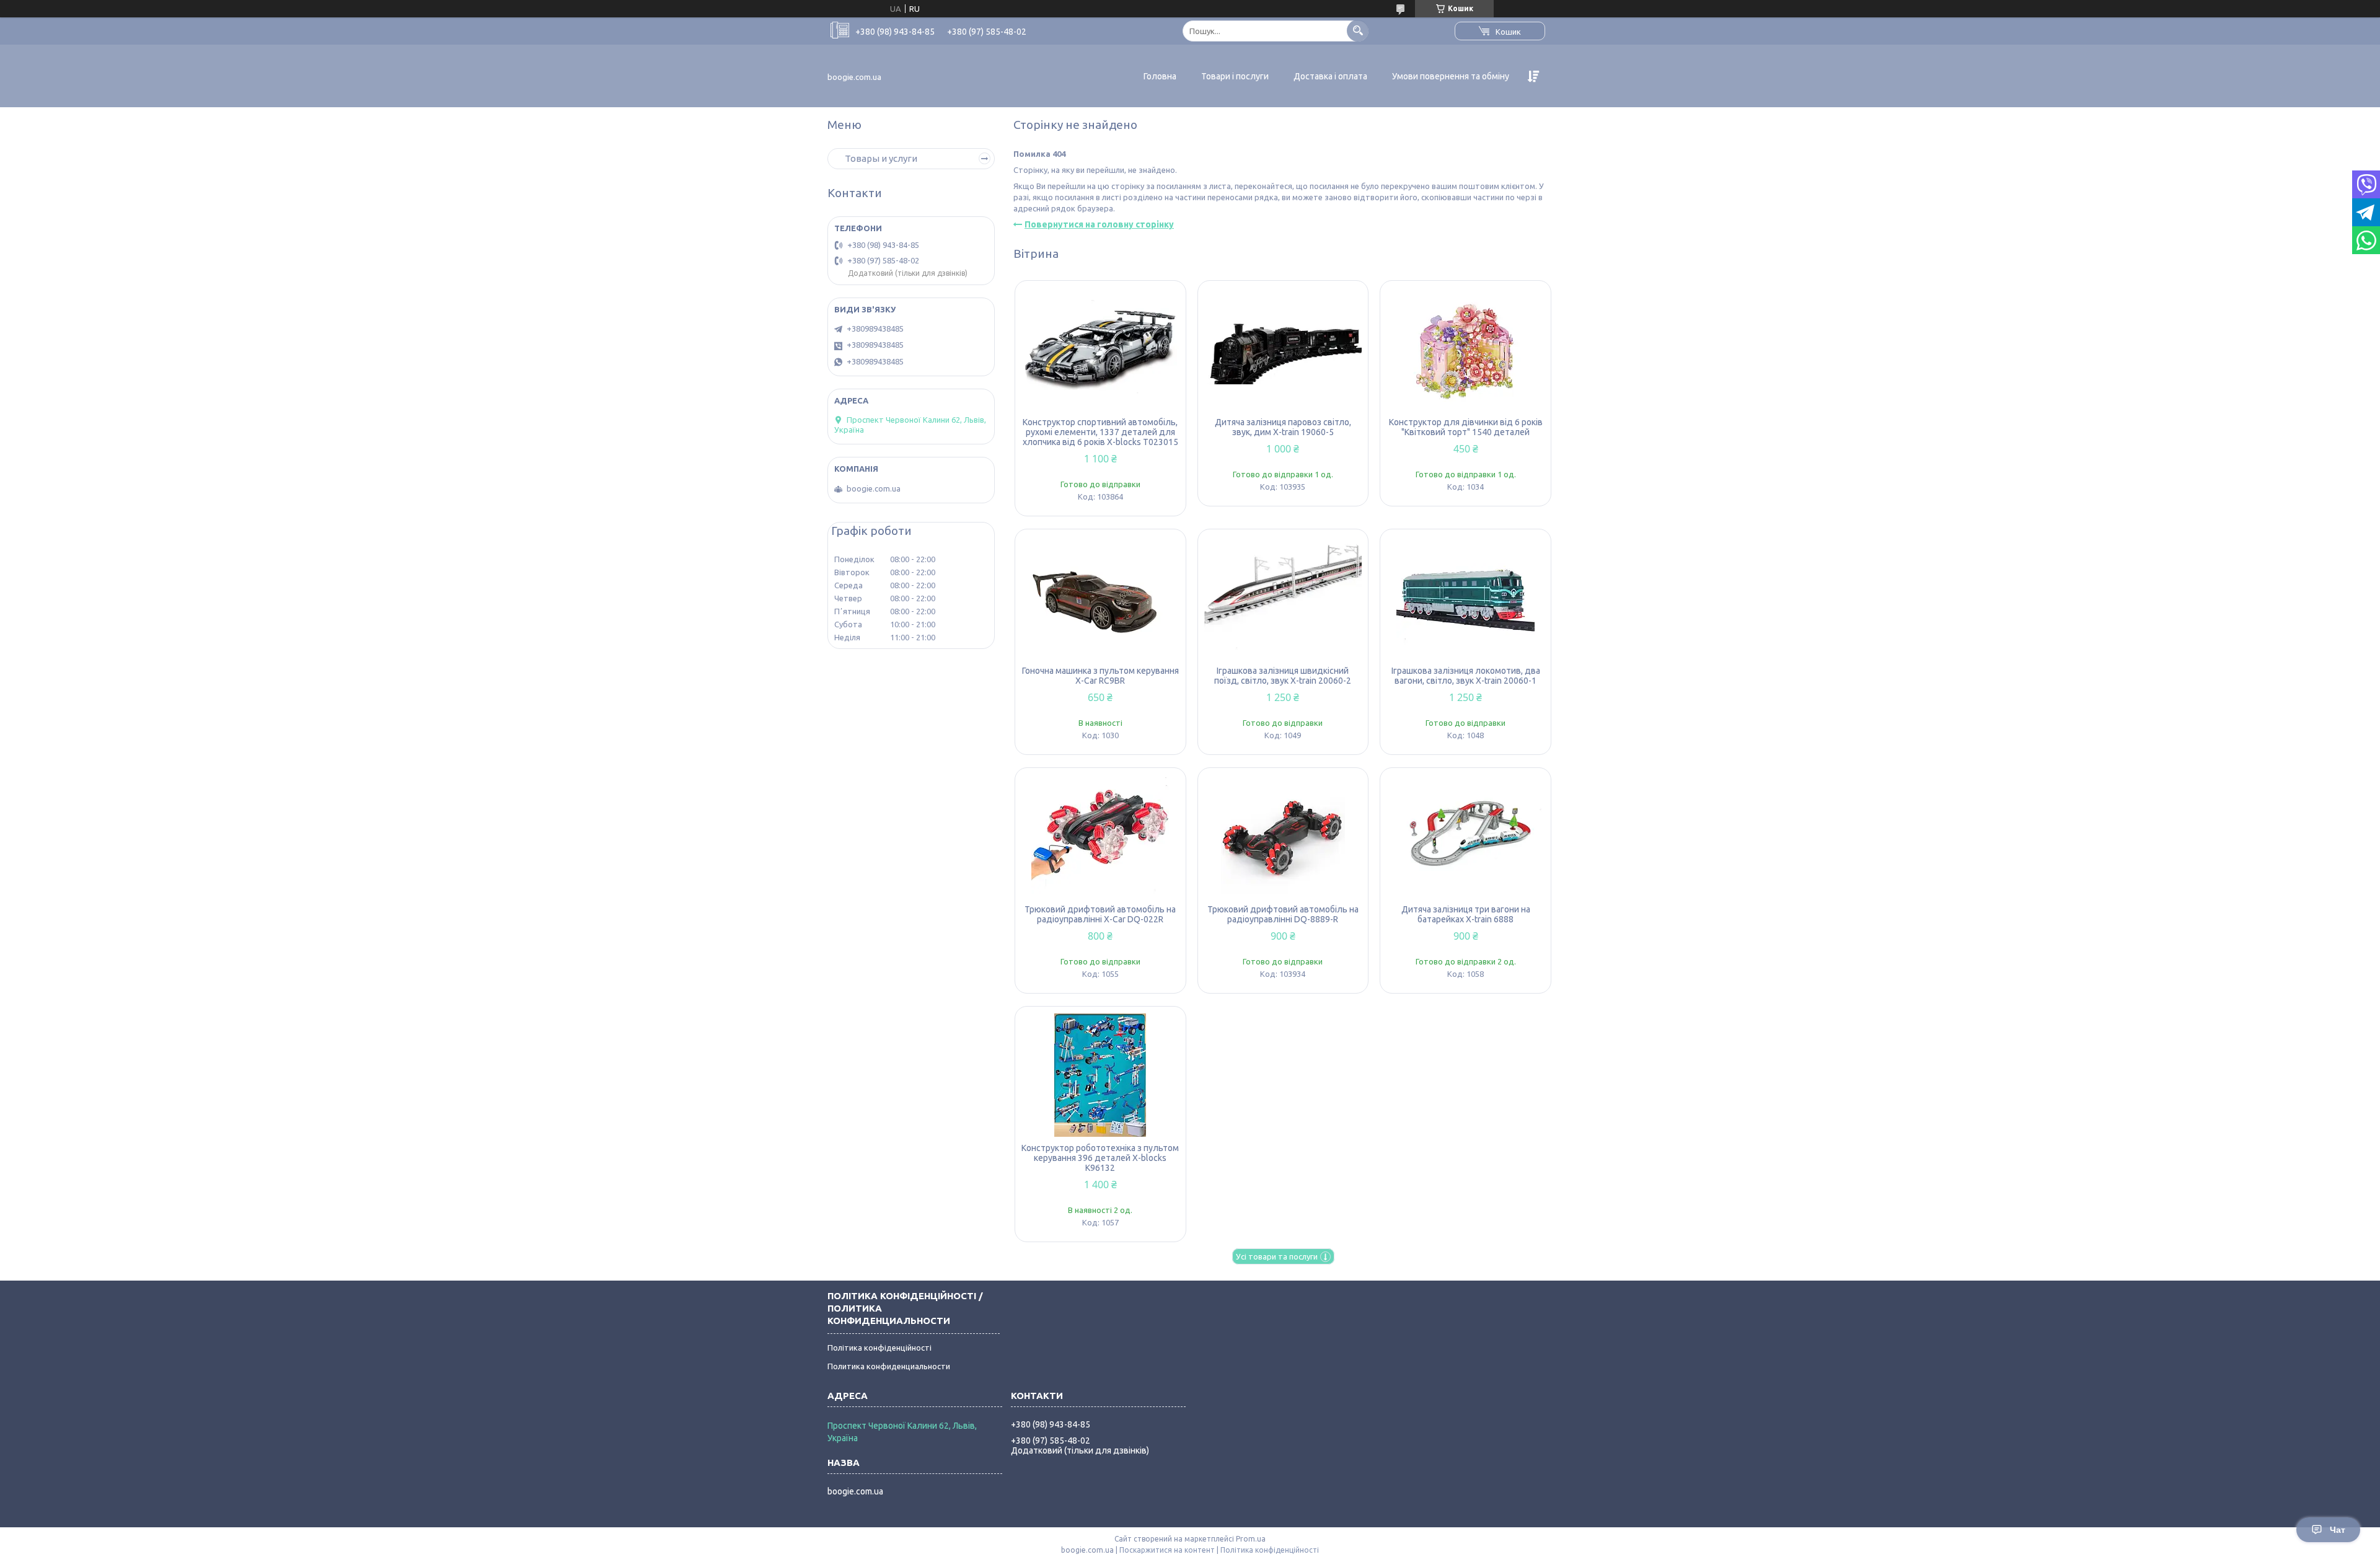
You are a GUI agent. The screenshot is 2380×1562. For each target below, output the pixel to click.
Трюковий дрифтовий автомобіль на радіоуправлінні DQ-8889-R (1283, 914)
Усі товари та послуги (1277, 1256)
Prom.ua (1251, 1539)
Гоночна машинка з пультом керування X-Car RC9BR (1100, 676)
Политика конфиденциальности (889, 1366)
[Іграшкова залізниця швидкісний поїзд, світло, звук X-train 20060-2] (1283, 598)
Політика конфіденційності (879, 1348)
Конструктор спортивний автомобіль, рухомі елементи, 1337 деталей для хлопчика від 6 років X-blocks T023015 (1100, 432)
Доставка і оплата (1330, 76)
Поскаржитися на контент (1167, 1550)
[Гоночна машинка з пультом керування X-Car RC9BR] (1100, 598)
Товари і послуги (1235, 76)
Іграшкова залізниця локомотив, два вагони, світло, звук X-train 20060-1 (1466, 676)
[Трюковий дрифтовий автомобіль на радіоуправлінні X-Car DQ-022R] (1100, 836)
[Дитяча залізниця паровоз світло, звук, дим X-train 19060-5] (1283, 349)
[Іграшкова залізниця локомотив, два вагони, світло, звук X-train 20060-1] (1465, 598)
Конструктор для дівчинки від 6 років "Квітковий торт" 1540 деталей (1466, 427)
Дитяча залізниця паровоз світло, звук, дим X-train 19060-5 (1283, 427)
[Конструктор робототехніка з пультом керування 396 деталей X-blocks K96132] (1100, 1075)
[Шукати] (1358, 31)
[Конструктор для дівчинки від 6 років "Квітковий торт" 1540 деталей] (1465, 349)
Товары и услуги (881, 158)
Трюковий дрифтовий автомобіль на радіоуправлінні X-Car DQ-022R (1100, 914)
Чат (2338, 1530)
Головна (1160, 76)
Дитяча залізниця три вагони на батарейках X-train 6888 (1466, 914)
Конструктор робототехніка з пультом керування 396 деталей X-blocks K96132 (1100, 1158)
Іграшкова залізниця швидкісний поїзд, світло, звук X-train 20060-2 (1283, 676)
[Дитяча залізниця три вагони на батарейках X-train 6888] (1465, 836)
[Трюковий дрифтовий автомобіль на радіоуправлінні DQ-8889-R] (1283, 836)
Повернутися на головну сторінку (1099, 224)
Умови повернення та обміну (1451, 76)
